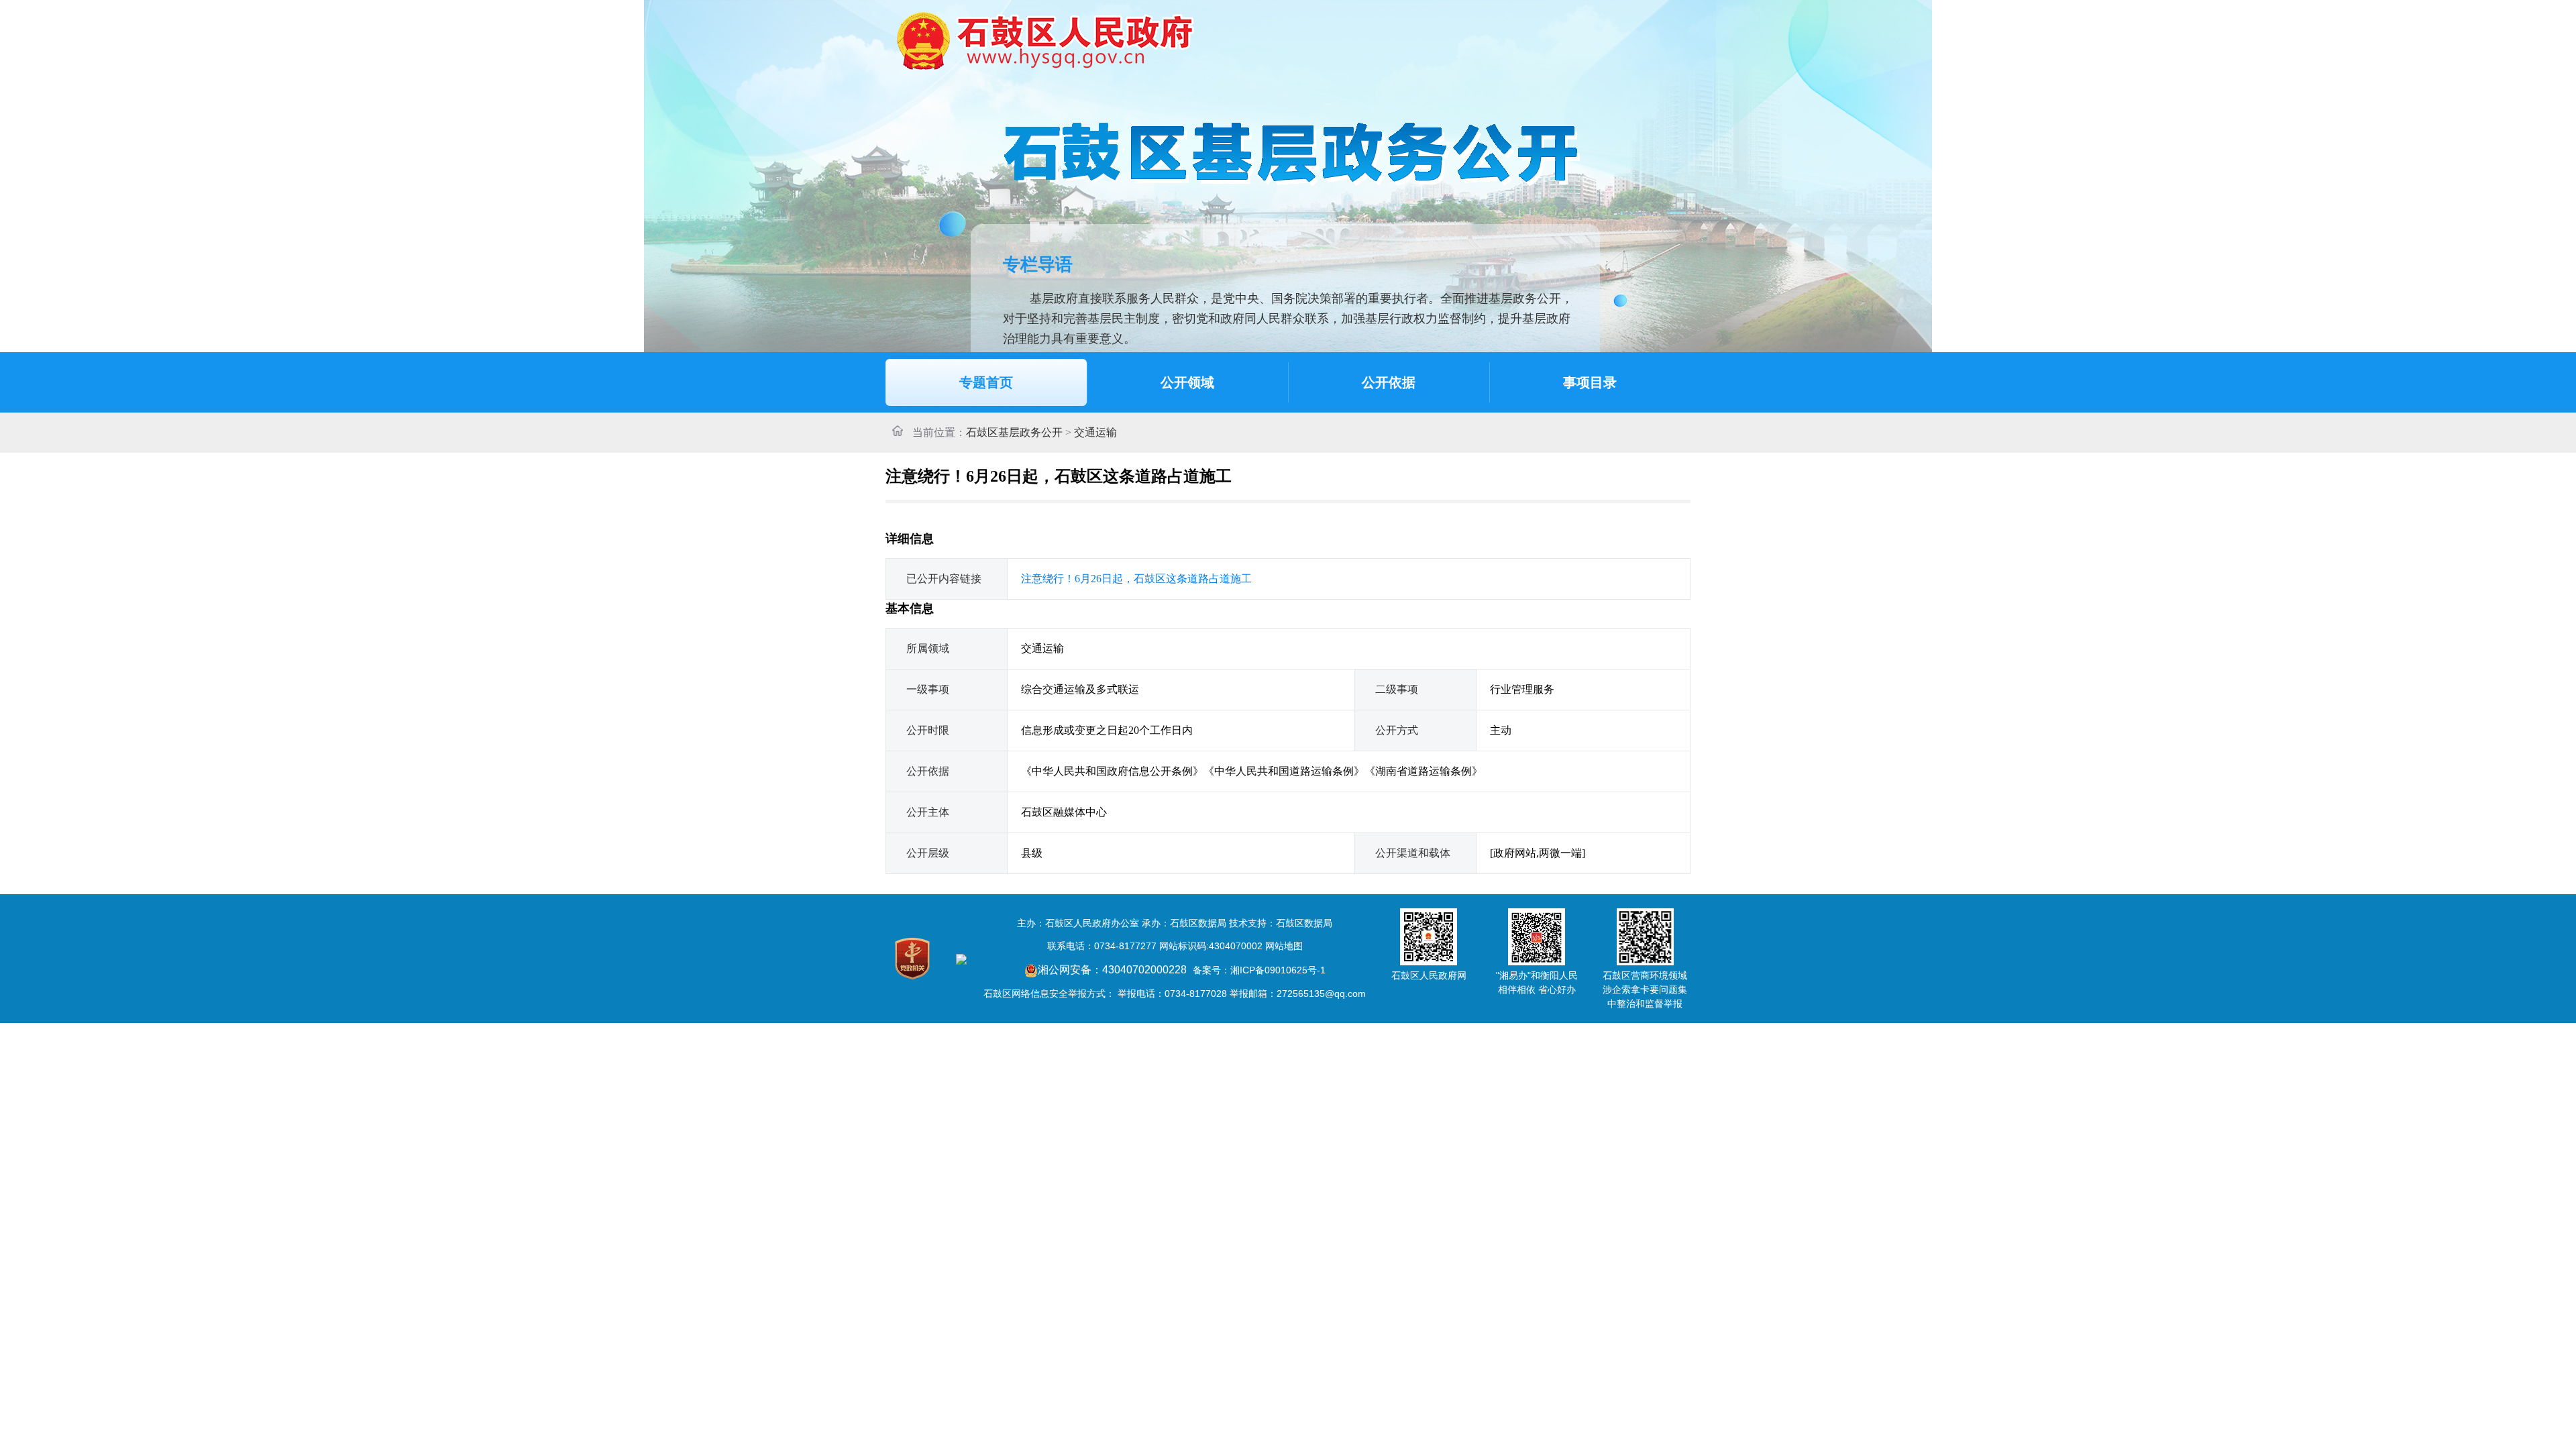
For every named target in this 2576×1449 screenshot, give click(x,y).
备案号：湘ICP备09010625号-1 (1259, 970)
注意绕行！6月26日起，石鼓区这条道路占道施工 (1136, 579)
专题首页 (986, 382)
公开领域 (1187, 382)
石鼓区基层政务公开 (1014, 432)
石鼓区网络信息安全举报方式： (1049, 994)
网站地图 (1284, 946)
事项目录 (1590, 382)
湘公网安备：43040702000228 (1114, 970)
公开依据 (1389, 382)
